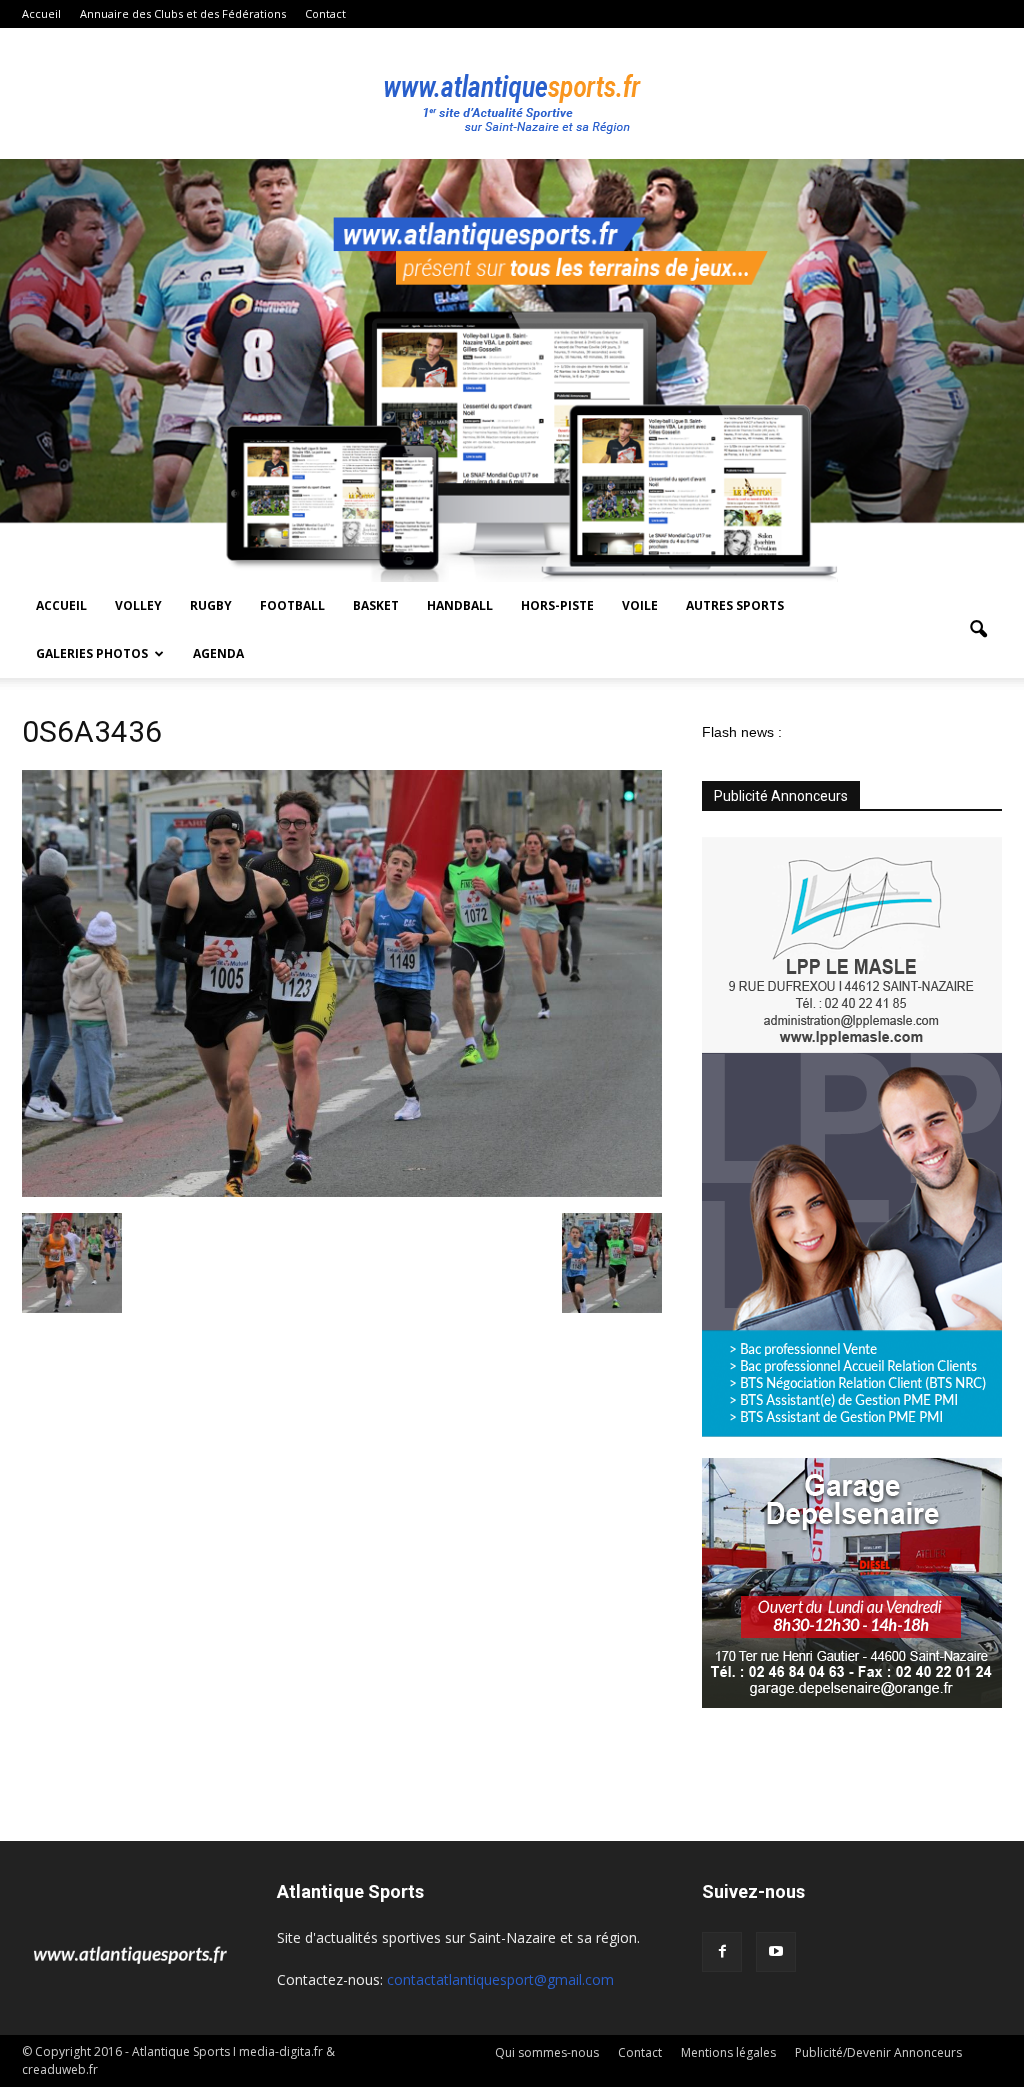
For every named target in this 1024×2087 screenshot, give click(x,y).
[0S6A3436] (342, 1192)
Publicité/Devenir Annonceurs (878, 2052)
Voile (640, 605)
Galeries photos (92, 653)
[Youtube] (776, 1952)
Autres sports (735, 605)
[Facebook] (722, 1952)
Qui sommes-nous (547, 2052)
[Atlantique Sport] (512, 94)
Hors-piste (557, 605)
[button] (978, 630)
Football (292, 605)
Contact (325, 13)
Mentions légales (728, 2052)
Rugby (211, 605)
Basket (376, 605)
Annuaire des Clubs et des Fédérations (183, 13)
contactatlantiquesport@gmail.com (500, 1979)
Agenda (218, 653)
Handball (460, 605)
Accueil (41, 13)
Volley (138, 605)
